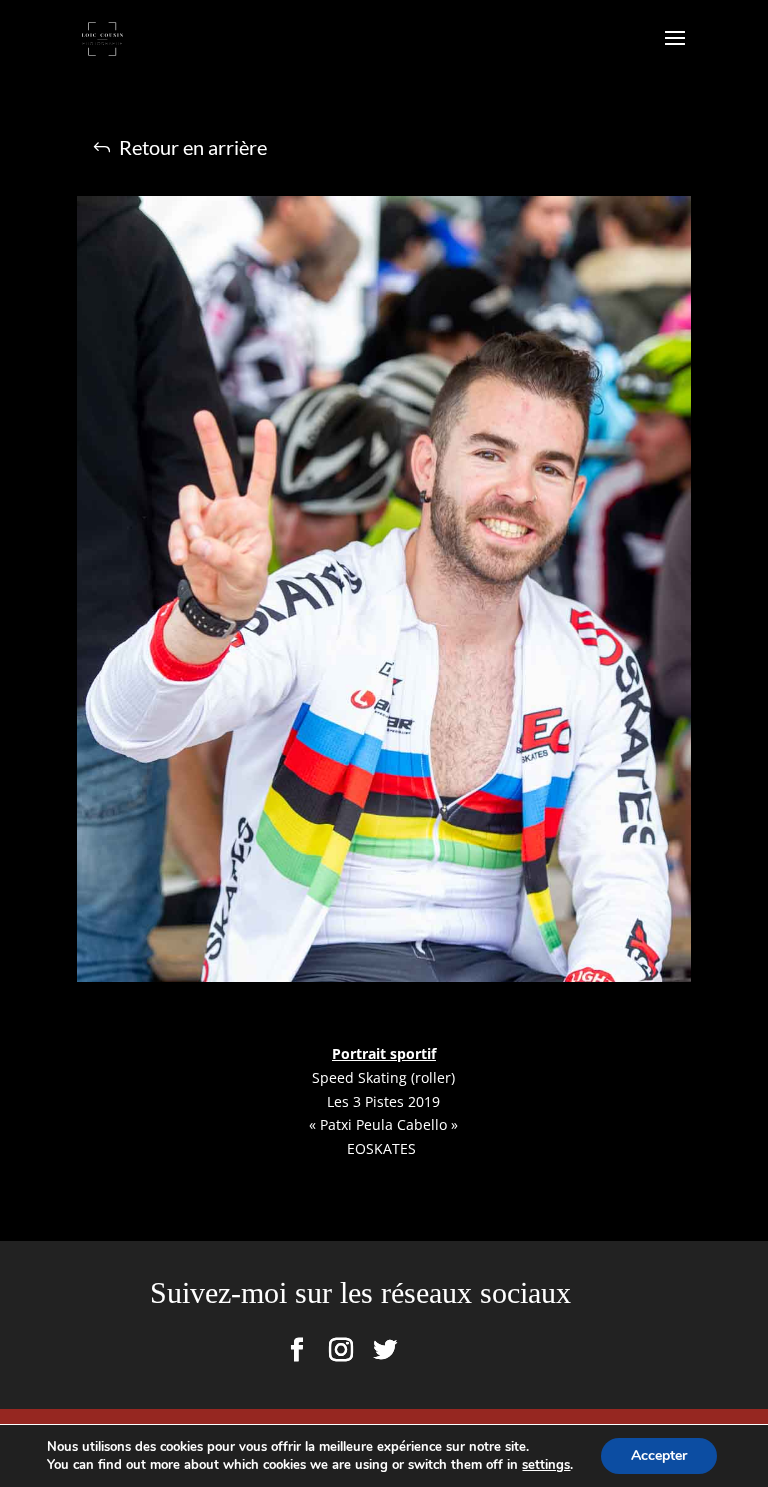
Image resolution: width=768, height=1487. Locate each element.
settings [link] (546, 1465)
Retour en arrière (193, 147)
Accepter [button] (659, 1455)
